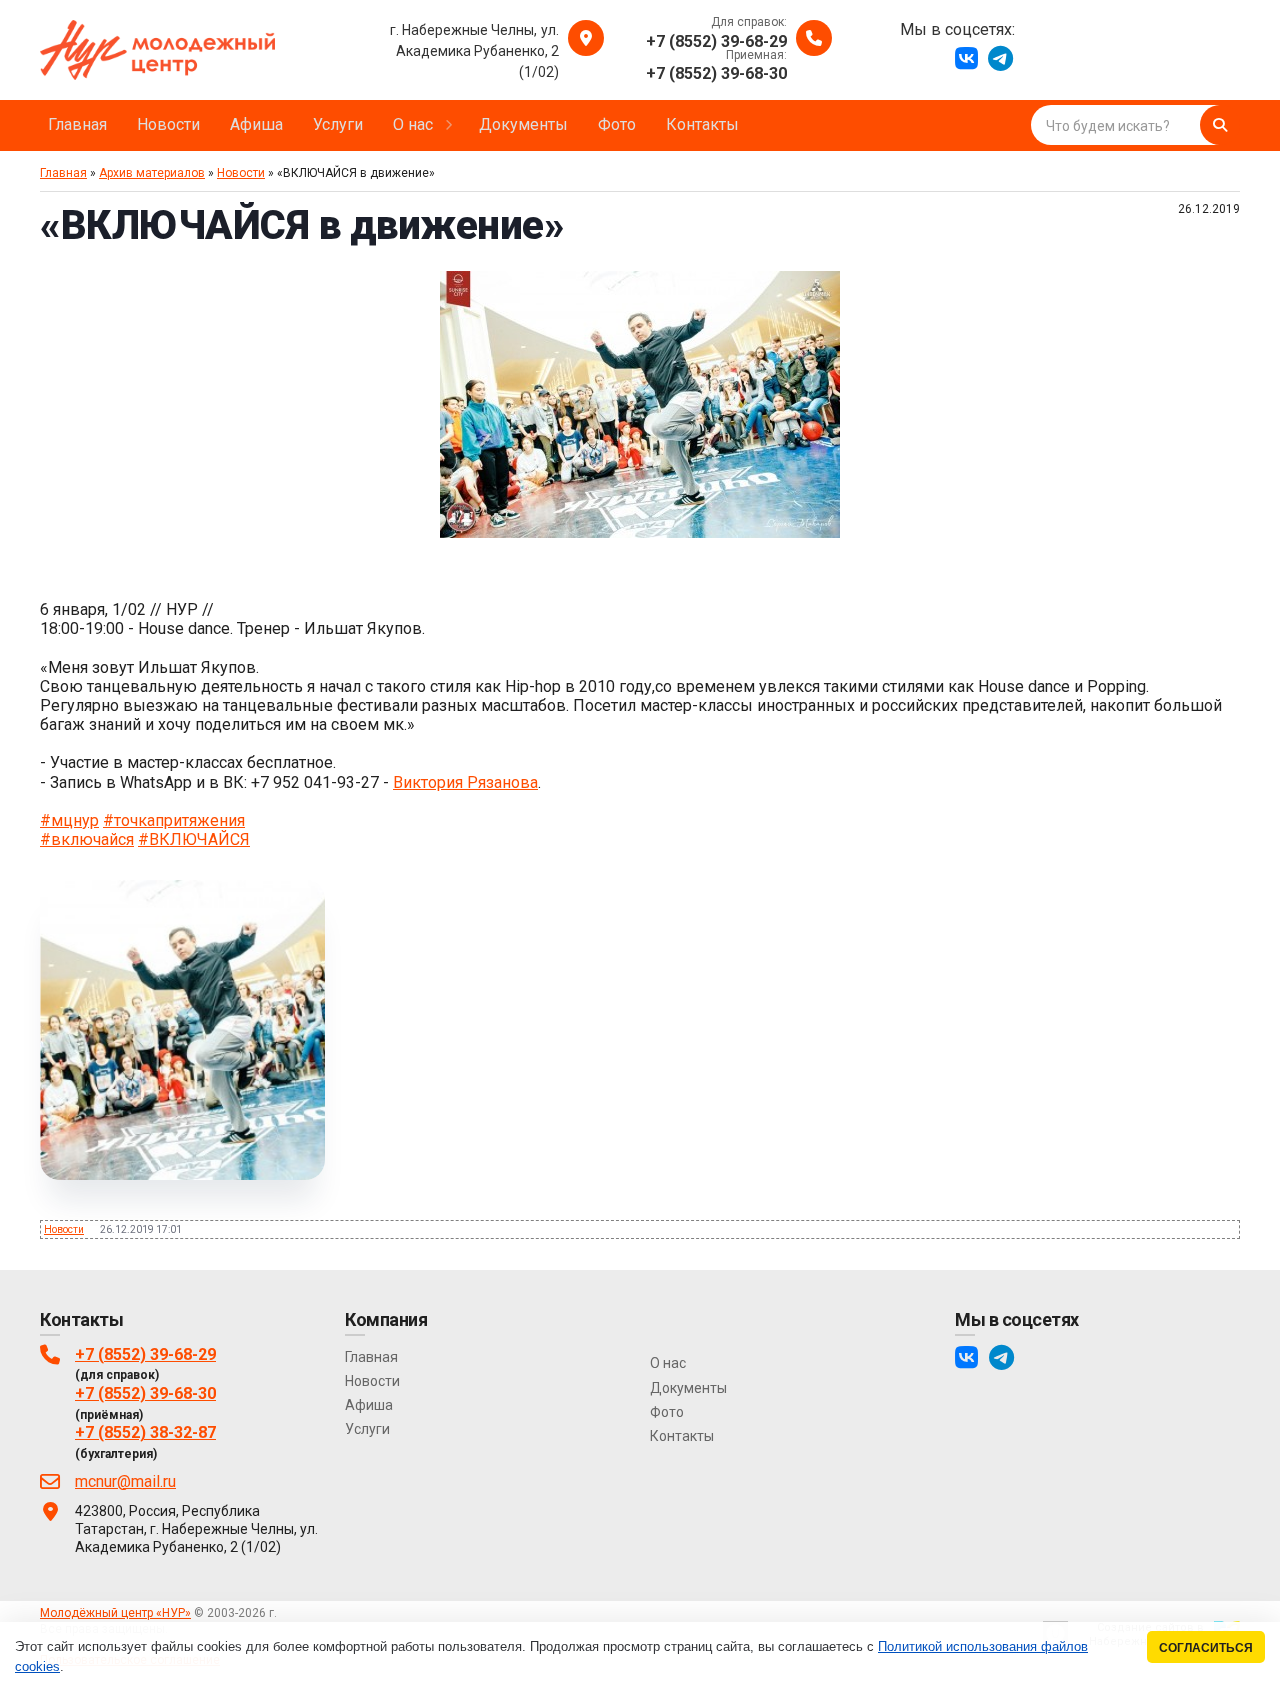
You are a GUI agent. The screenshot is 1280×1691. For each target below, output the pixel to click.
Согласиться (1206, 1647)
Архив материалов (152, 173)
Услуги (367, 1429)
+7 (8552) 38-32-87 (145, 1432)
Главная (63, 173)
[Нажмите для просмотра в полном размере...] (640, 532)
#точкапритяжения (174, 820)
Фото (667, 1412)
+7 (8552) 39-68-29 (145, 1354)
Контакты (682, 1436)
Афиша (369, 1405)
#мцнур (69, 820)
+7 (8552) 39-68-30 (145, 1393)
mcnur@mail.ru (125, 1481)
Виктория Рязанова (465, 782)
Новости (241, 173)
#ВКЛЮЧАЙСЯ (194, 839)
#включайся (87, 839)
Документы (688, 1388)
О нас (668, 1363)
